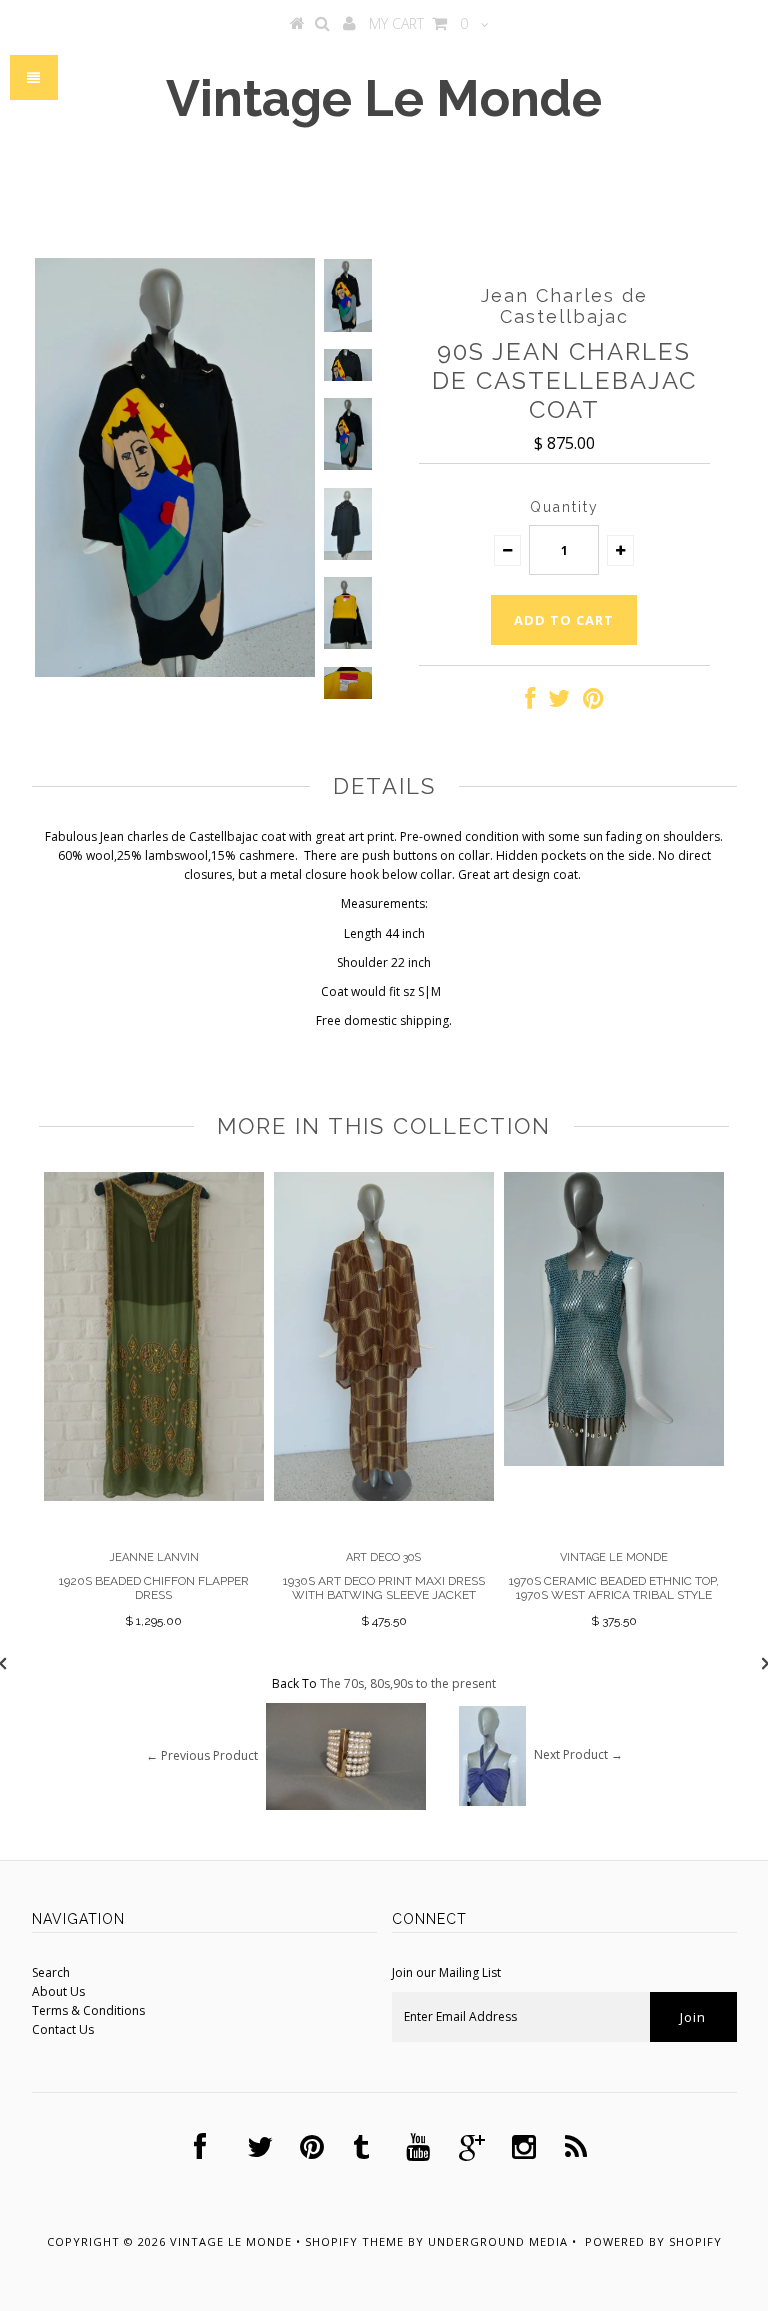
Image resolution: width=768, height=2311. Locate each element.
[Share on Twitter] (559, 702)
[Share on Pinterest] (593, 702)
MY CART (418, 23)
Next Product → (578, 1754)
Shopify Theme (354, 2241)
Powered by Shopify (653, 2241)
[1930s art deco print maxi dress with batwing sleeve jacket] (384, 1496)
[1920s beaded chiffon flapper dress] (154, 1496)
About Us (58, 1991)
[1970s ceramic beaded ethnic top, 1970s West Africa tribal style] (614, 1461)
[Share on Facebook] (530, 702)
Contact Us (63, 2029)
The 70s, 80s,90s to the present (408, 1683)
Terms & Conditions (88, 2010)
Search (51, 1972)
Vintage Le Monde (384, 98)
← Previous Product (202, 1754)
